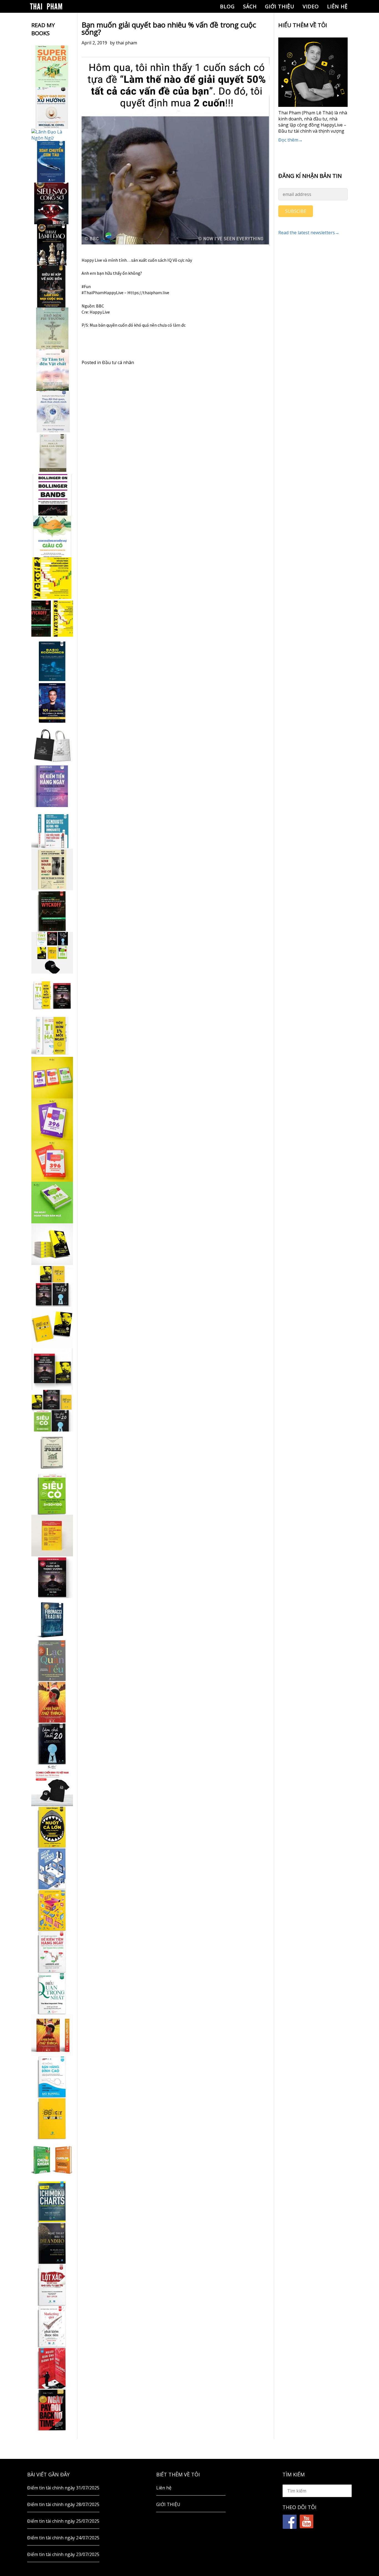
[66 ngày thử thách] (52, 2118)
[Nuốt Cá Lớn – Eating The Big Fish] (52, 1827)
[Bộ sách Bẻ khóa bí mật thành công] (52, 1411)
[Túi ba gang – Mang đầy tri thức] (52, 745)
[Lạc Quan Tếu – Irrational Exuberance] (52, 1660)
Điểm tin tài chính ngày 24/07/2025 (63, 2538)
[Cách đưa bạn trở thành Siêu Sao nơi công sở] (52, 203)
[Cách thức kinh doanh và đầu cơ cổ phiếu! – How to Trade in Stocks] (52, 869)
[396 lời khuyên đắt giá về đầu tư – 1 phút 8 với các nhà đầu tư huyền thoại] (52, 1119)
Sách (250, 6)
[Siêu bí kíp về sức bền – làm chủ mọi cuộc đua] (52, 287)
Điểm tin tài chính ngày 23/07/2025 (63, 2554)
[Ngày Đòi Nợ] (52, 2410)
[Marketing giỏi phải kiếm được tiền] (52, 2327)
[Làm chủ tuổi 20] (52, 1744)
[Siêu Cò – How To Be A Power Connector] (52, 1494)
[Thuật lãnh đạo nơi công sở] (52, 245)
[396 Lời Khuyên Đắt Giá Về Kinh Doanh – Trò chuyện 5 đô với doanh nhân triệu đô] (52, 1161)
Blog (227, 6)
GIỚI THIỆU (280, 6)
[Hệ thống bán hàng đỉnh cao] (52, 2077)
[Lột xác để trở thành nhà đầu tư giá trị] (52, 2285)
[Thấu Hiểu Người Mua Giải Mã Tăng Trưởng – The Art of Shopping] (52, 1869)
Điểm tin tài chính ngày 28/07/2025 (63, 2504)
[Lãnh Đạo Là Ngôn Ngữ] (52, 135)
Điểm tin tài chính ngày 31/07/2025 (63, 2488)
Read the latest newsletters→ (309, 233)
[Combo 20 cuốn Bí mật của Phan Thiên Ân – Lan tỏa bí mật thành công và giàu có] (52, 1244)
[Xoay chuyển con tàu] (52, 162)
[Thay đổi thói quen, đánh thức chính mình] (52, 412)
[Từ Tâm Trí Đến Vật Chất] (52, 370)
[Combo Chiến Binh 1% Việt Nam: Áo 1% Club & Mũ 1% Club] (52, 1785)
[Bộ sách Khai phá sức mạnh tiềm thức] (52, 1369)
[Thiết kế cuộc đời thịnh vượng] (52, 1577)
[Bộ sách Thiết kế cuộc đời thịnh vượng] (52, 1286)
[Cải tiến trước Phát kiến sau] (52, 828)
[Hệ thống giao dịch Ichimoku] (52, 2202)
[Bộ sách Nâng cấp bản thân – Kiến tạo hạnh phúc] (52, 994)
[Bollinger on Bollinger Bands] (52, 495)
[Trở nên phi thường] (52, 328)
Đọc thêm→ (290, 140)
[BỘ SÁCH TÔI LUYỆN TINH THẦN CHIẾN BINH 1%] (52, 953)
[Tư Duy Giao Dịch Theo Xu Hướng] (52, 108)
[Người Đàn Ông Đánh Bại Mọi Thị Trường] (52, 2368)
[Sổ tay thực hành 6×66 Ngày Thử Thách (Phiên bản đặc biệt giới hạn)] (52, 1702)
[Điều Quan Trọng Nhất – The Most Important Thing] (52, 1993)
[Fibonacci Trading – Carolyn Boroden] (52, 1619)
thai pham (127, 43)
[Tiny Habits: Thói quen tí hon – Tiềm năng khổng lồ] (52, 1036)
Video (311, 6)
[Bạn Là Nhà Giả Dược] (52, 453)
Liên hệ (337, 6)
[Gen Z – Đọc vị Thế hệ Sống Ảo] (52, 1910)
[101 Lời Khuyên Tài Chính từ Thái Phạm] (52, 703)
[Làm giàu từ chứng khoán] (52, 2160)
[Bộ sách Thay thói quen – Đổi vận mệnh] (52, 1327)
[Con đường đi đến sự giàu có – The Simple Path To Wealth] (52, 536)
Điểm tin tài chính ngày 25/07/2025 (63, 2521)
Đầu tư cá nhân (118, 362)
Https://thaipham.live (148, 293)
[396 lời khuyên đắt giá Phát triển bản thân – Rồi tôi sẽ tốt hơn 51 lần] (52, 1203)
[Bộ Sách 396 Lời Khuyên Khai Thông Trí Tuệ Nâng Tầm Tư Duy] (52, 1078)
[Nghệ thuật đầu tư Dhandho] (52, 2243)
